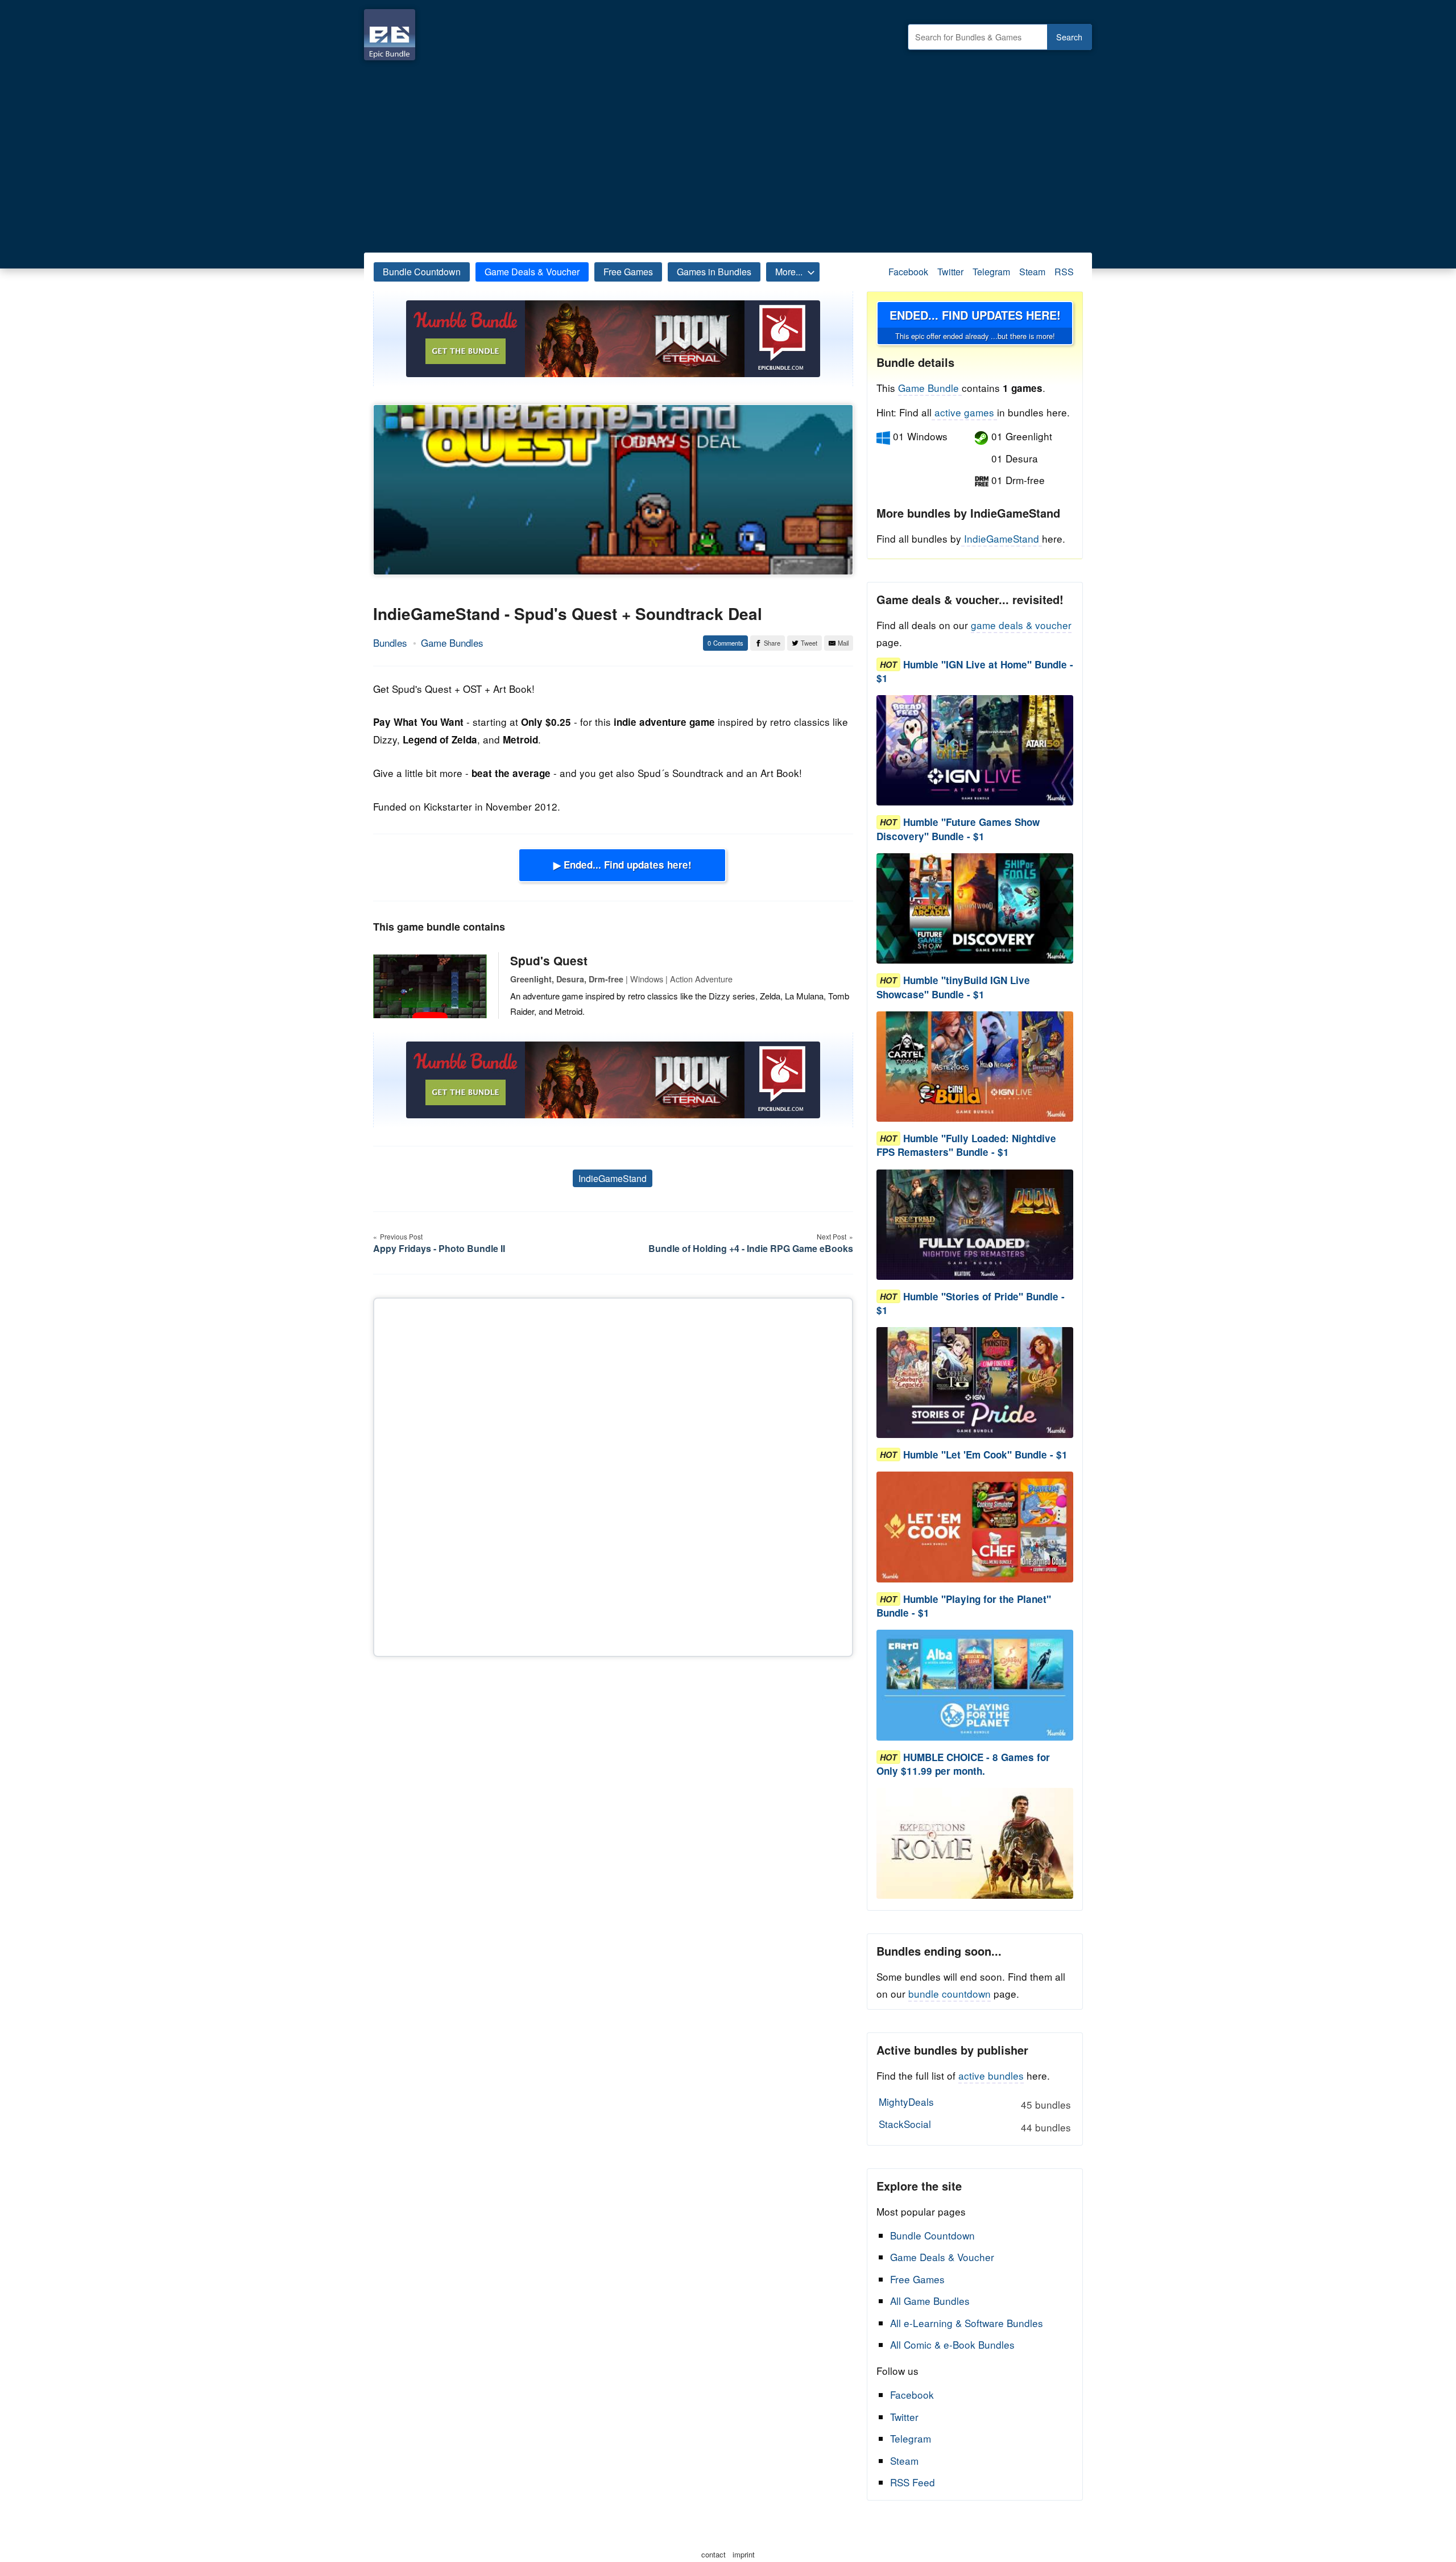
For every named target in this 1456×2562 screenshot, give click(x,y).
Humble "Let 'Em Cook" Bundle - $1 (985, 1454)
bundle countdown (950, 1993)
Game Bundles (452, 642)
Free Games (628, 272)
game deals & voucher (1021, 625)
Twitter (950, 272)
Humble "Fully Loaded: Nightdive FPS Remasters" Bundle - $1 (966, 1146)
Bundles (390, 642)
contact (713, 2554)
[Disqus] (613, 1475)
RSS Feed (913, 2482)
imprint (744, 2554)
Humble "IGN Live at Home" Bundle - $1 (975, 671)
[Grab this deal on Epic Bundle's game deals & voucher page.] (975, 751)
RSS (1064, 272)
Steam (1032, 272)
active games (964, 412)
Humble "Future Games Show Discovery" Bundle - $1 (958, 829)
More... (789, 272)
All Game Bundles (930, 2301)
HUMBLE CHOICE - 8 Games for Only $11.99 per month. (963, 1764)
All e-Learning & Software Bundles (967, 2323)
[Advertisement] (728, 154)
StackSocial (975, 2125)
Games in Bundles (714, 272)
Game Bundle (930, 388)
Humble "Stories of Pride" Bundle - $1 (971, 1303)
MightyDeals (975, 2103)
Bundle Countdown (422, 272)
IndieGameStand (613, 1178)
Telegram (991, 272)
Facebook (908, 272)
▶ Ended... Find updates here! (622, 865)
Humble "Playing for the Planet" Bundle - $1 (964, 1606)
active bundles (991, 2075)
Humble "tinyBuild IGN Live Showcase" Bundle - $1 (953, 987)
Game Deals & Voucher (532, 272)
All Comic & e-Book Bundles (952, 2344)
